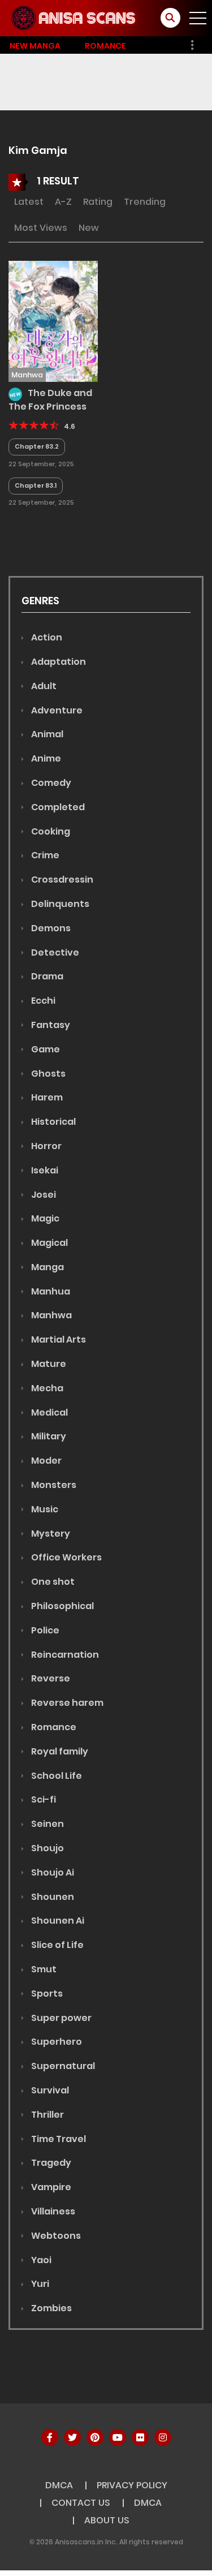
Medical (49, 1412)
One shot (52, 1582)
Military (48, 1436)
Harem (46, 1097)
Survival (49, 2090)
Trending (145, 202)
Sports (46, 1994)
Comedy (50, 783)
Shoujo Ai (52, 1872)
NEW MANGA (35, 46)
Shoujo (47, 1848)
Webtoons (55, 2236)
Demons (50, 928)
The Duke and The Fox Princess (50, 400)
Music (44, 1509)
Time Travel (58, 2139)
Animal (46, 734)
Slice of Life (57, 1945)
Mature (48, 1364)
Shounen (52, 1897)
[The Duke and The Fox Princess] (53, 321)
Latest (29, 202)
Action (46, 637)
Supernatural (62, 2066)
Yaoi (40, 2260)
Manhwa (51, 1315)
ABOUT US (107, 2520)
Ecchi (42, 1001)
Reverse (50, 1678)
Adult (43, 686)
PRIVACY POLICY (132, 2485)
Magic (44, 1218)
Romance (105, 46)
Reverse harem (66, 1703)
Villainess (52, 2211)
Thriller (47, 2115)
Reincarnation (64, 1655)
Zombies (51, 2308)
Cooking (50, 831)
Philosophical (62, 1606)
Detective (54, 952)
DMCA (59, 2485)
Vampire (50, 2187)
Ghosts (47, 1074)
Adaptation (58, 662)
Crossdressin (61, 880)
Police (44, 1630)
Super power (60, 2018)
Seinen (47, 1824)
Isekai (44, 1170)
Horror (46, 1146)
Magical (49, 1243)
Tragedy (50, 2163)
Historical (53, 1122)
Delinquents (59, 904)
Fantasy (50, 1025)
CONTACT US (81, 2503)
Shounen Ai (57, 1921)
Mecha (46, 1388)
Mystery (50, 1534)
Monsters (53, 1485)
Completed (57, 807)
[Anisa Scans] (74, 18)
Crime (44, 855)
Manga (47, 1267)
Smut (43, 1969)
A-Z (63, 202)
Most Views (41, 228)
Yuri (39, 2284)
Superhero (56, 2042)
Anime (45, 758)
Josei (43, 1195)
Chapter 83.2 (37, 446)
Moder (46, 1461)
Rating (98, 202)
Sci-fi (43, 1799)
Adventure (56, 710)
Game (45, 1049)
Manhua (50, 1291)
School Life (56, 1776)
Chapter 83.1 (36, 485)
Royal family (59, 1751)
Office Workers (66, 1557)
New (89, 228)
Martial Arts (58, 1339)
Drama (46, 976)
